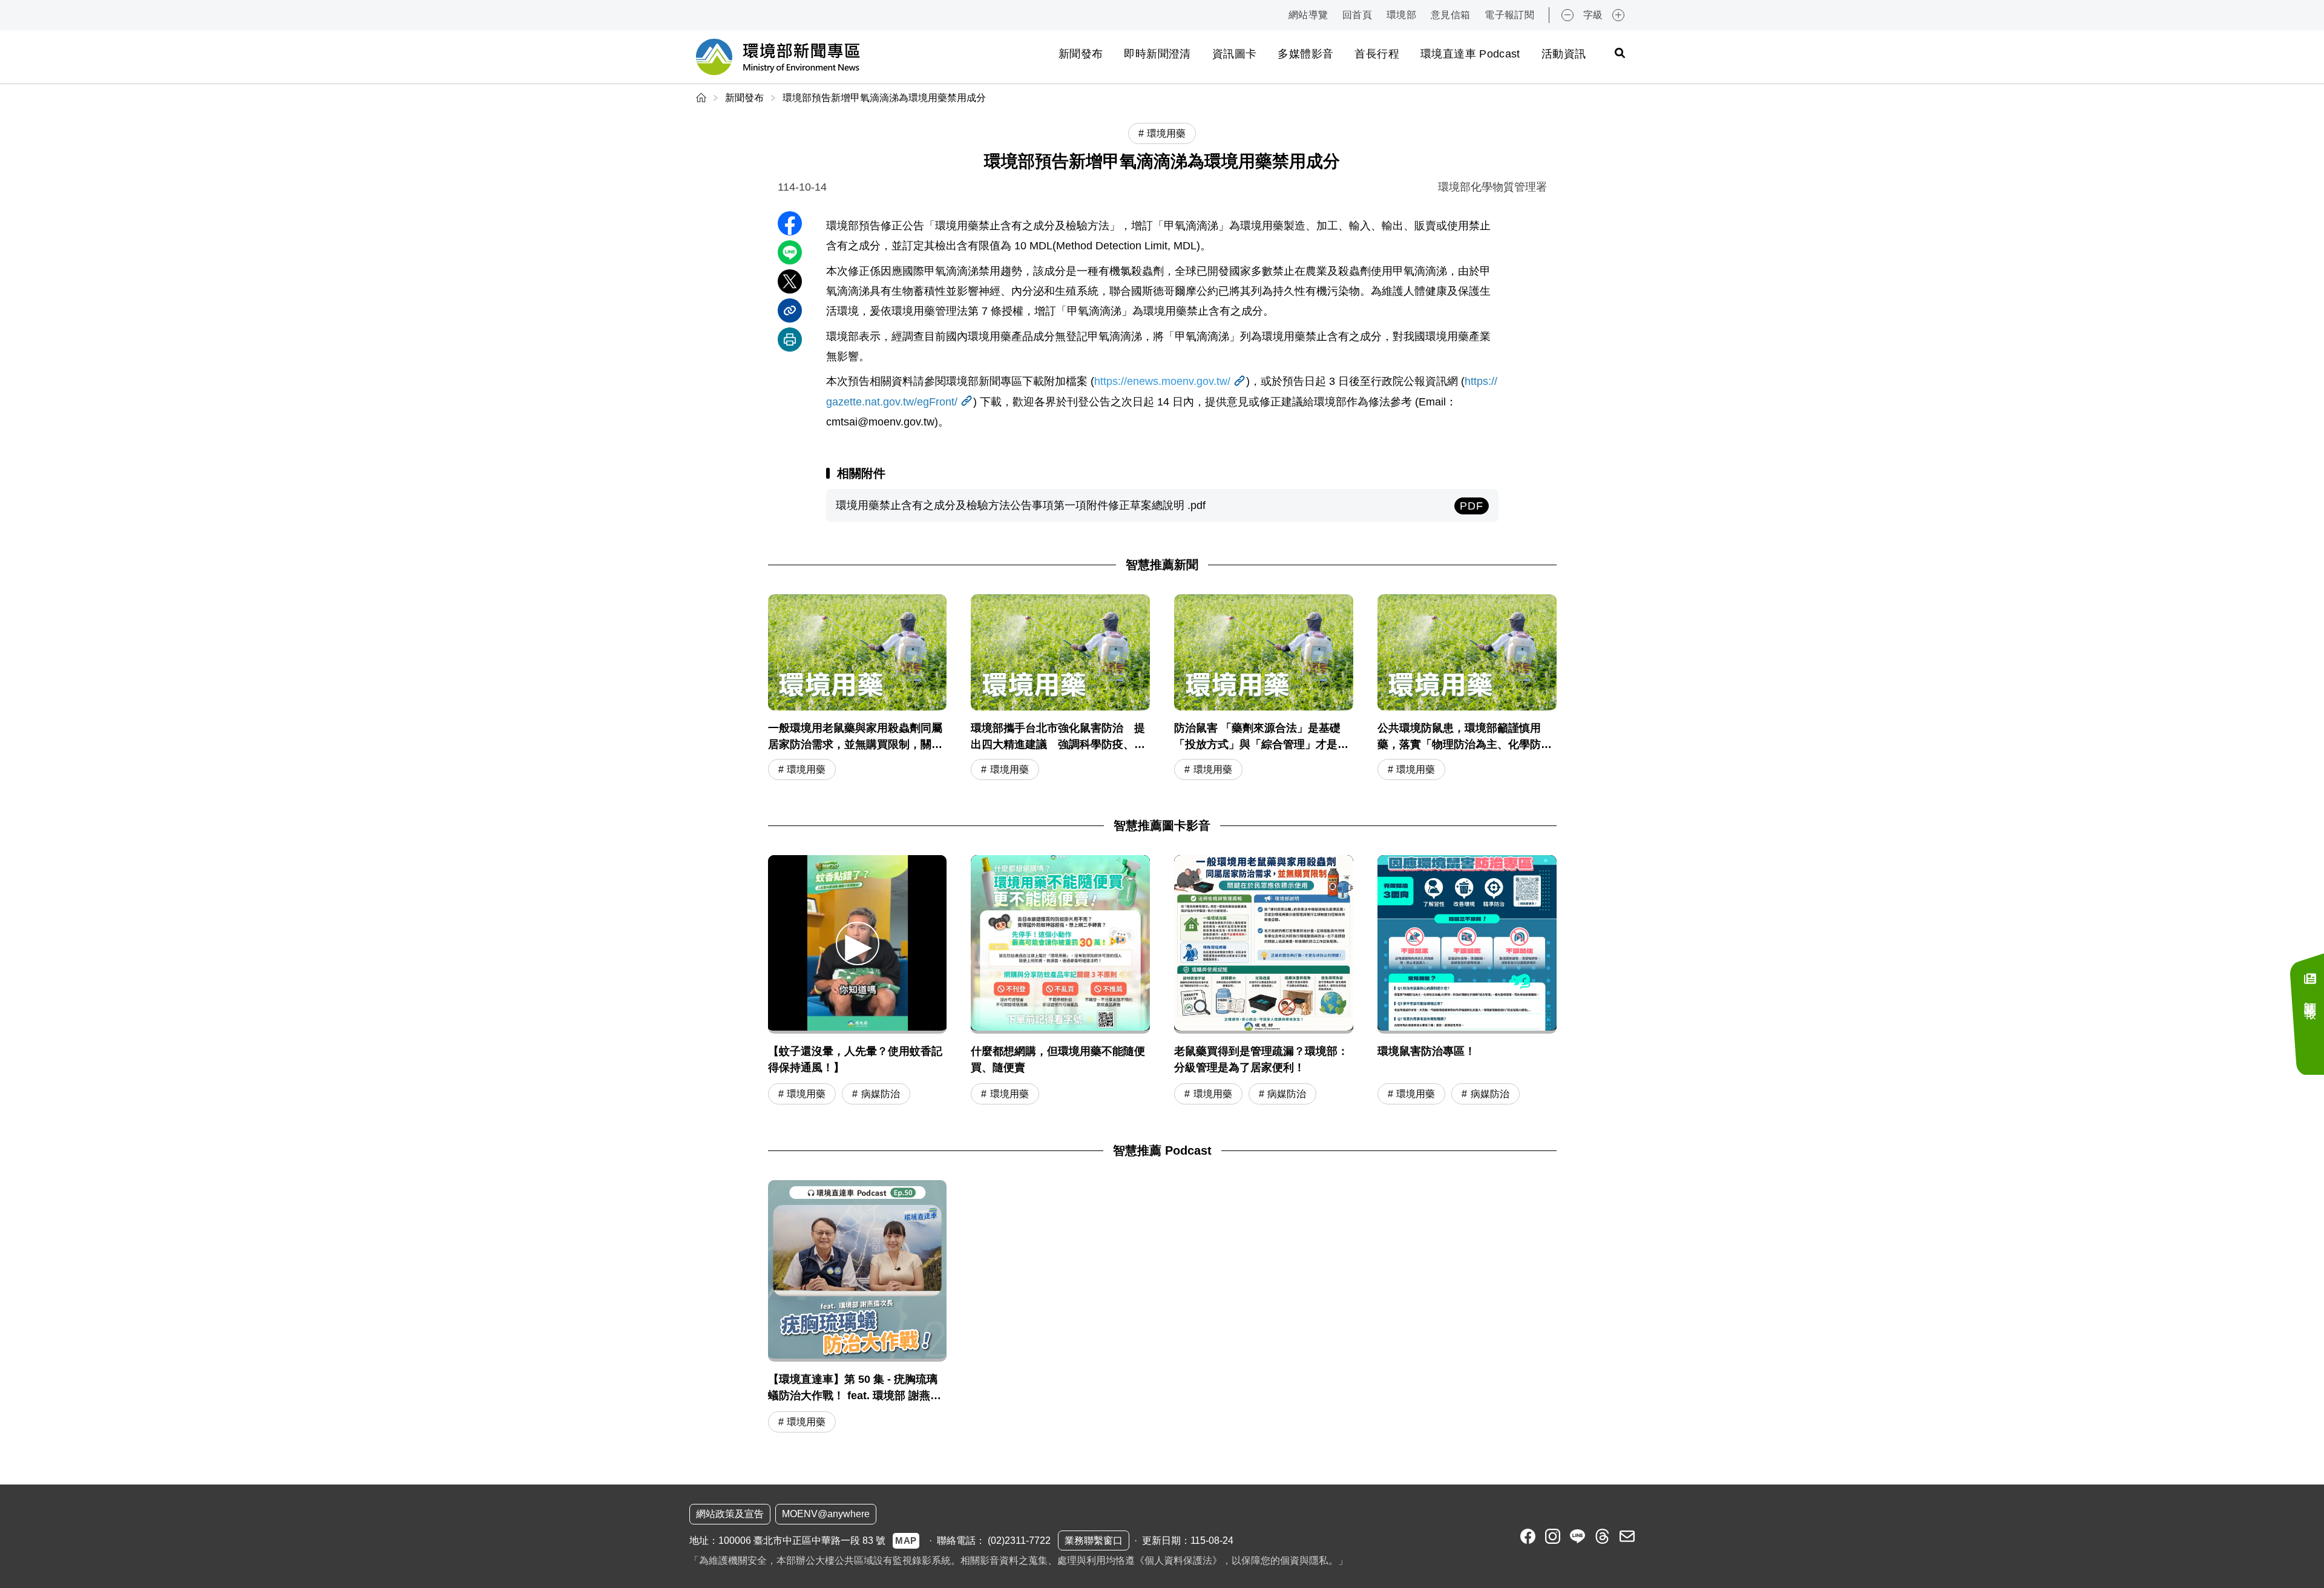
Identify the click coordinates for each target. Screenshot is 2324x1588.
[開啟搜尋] (1620, 53)
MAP (906, 1540)
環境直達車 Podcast (1470, 54)
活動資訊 (1564, 54)
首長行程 (1377, 54)
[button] (858, 943)
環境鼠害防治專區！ (1426, 1051)
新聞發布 (1081, 54)
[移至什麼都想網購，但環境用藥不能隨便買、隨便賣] (1060, 945)
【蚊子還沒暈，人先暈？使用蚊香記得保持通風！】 (855, 1059)
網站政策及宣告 (730, 1514)
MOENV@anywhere (826, 1514)
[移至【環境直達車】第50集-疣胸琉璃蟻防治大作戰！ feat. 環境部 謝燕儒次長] (858, 1308)
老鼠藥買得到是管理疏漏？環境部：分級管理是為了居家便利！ (1261, 1059)
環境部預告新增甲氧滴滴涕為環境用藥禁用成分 (884, 98)
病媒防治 (881, 1094)
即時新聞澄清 (1157, 54)
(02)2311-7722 (1019, 1540)
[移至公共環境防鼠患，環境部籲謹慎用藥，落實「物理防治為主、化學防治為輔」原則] (1467, 688)
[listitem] (1528, 1536)
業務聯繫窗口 (1094, 1540)
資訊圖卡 (1234, 54)
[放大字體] (1618, 15)
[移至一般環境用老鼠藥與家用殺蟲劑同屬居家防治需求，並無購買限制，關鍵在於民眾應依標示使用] (858, 688)
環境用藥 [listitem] (1166, 133)
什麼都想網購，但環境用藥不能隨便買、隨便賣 (1058, 1059)
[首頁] (702, 98)
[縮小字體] (1567, 15)
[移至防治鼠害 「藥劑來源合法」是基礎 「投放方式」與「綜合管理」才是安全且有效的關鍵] (1264, 688)
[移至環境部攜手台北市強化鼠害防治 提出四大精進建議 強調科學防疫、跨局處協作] (1060, 688)
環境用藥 (806, 769)
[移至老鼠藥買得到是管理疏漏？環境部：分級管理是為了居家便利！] (1264, 945)
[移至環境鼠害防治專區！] (1467, 945)
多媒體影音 (1305, 54)
